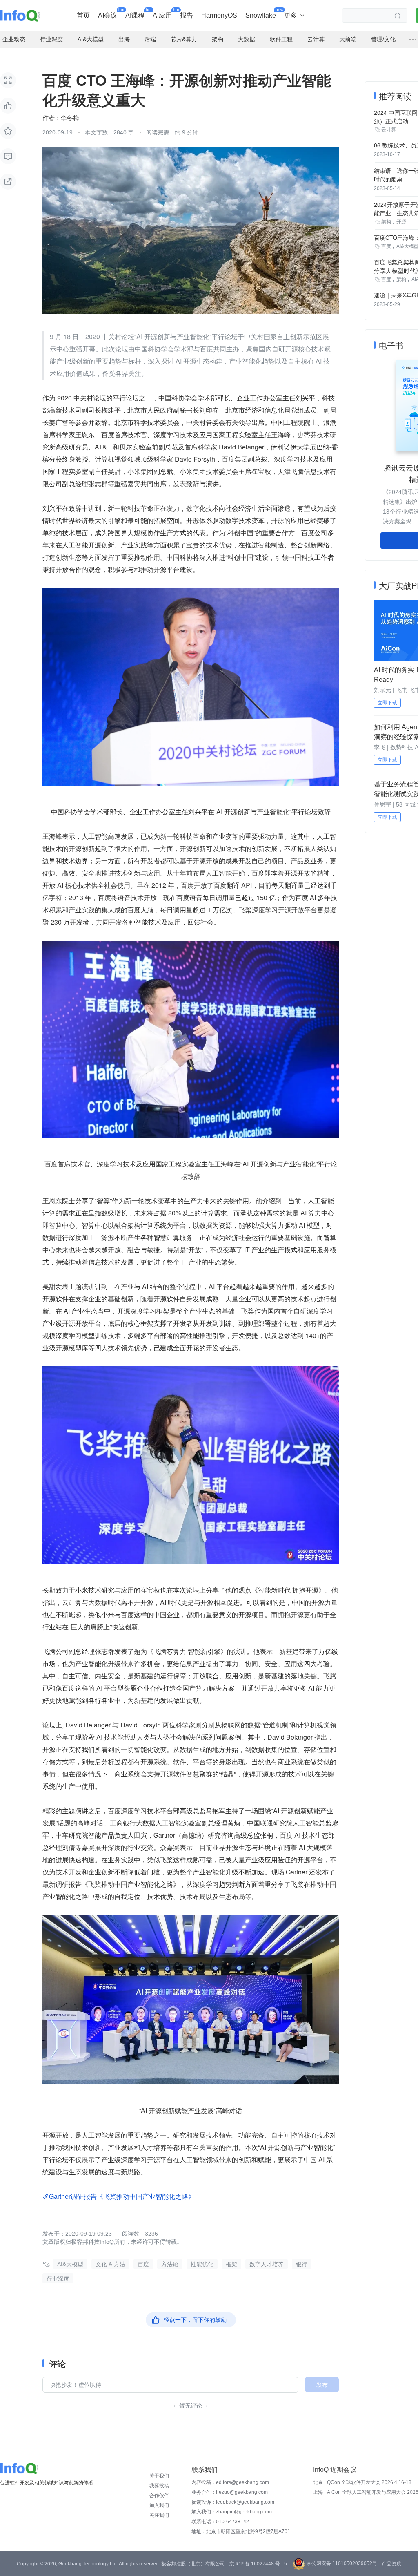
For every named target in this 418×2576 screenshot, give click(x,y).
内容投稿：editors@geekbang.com (230, 2482)
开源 (401, 222)
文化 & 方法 (110, 2264)
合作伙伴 (159, 2496)
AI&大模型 (70, 2264)
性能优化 (202, 2264)
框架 (231, 2264)
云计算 (389, 130)
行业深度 (58, 2279)
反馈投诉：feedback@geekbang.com (233, 2502)
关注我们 (159, 2515)
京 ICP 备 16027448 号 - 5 (258, 2564)
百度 (143, 2264)
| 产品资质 (390, 2564)
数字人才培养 (267, 2264)
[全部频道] (413, 40)
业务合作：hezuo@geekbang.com (230, 2492)
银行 (302, 2264)
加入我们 (159, 2505)
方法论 (170, 2264)
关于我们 (159, 2476)
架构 (386, 222)
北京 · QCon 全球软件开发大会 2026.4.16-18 (362, 2482)
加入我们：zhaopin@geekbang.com (232, 2512)
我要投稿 (159, 2486)
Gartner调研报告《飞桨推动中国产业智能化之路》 (123, 2196)
